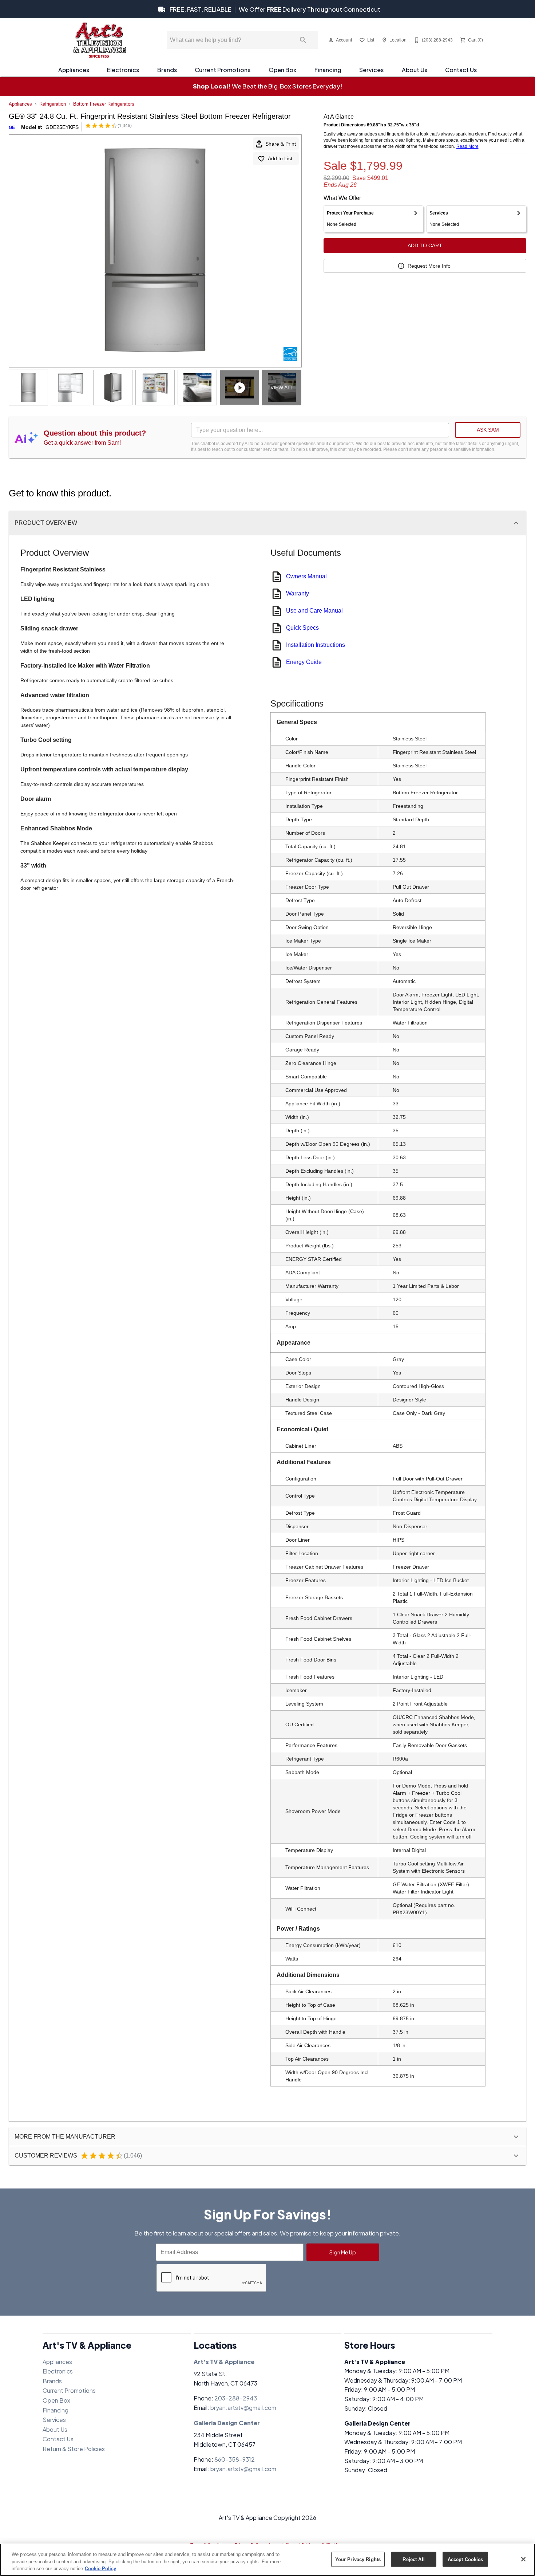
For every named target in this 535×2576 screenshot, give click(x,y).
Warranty (298, 593)
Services (371, 70)
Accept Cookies (465, 2559)
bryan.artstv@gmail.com (243, 2408)
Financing (328, 70)
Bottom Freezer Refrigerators (104, 104)
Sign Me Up (343, 2252)
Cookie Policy (100, 2569)
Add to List (280, 158)
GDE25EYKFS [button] (62, 127)
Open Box (282, 70)
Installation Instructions (316, 645)
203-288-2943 (236, 2398)
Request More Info (429, 266)
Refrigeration (53, 104)
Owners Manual (306, 576)
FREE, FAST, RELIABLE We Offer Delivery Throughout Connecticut (274, 9)
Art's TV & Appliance (224, 2362)
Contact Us (461, 70)
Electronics (123, 70)
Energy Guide (304, 662)
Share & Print (281, 144)
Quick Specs (302, 628)
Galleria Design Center (227, 2423)
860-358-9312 (235, 2459)
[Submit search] (303, 40)
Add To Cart (425, 245)
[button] (331, 40)
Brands (167, 70)
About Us (415, 70)
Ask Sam (488, 430)
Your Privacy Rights (358, 2559)
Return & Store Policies (74, 2449)
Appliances (74, 70)
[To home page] (99, 40)
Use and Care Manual (314, 611)
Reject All (413, 2559)
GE (12, 127)
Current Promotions (223, 70)
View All (282, 388)
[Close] (523, 2559)
